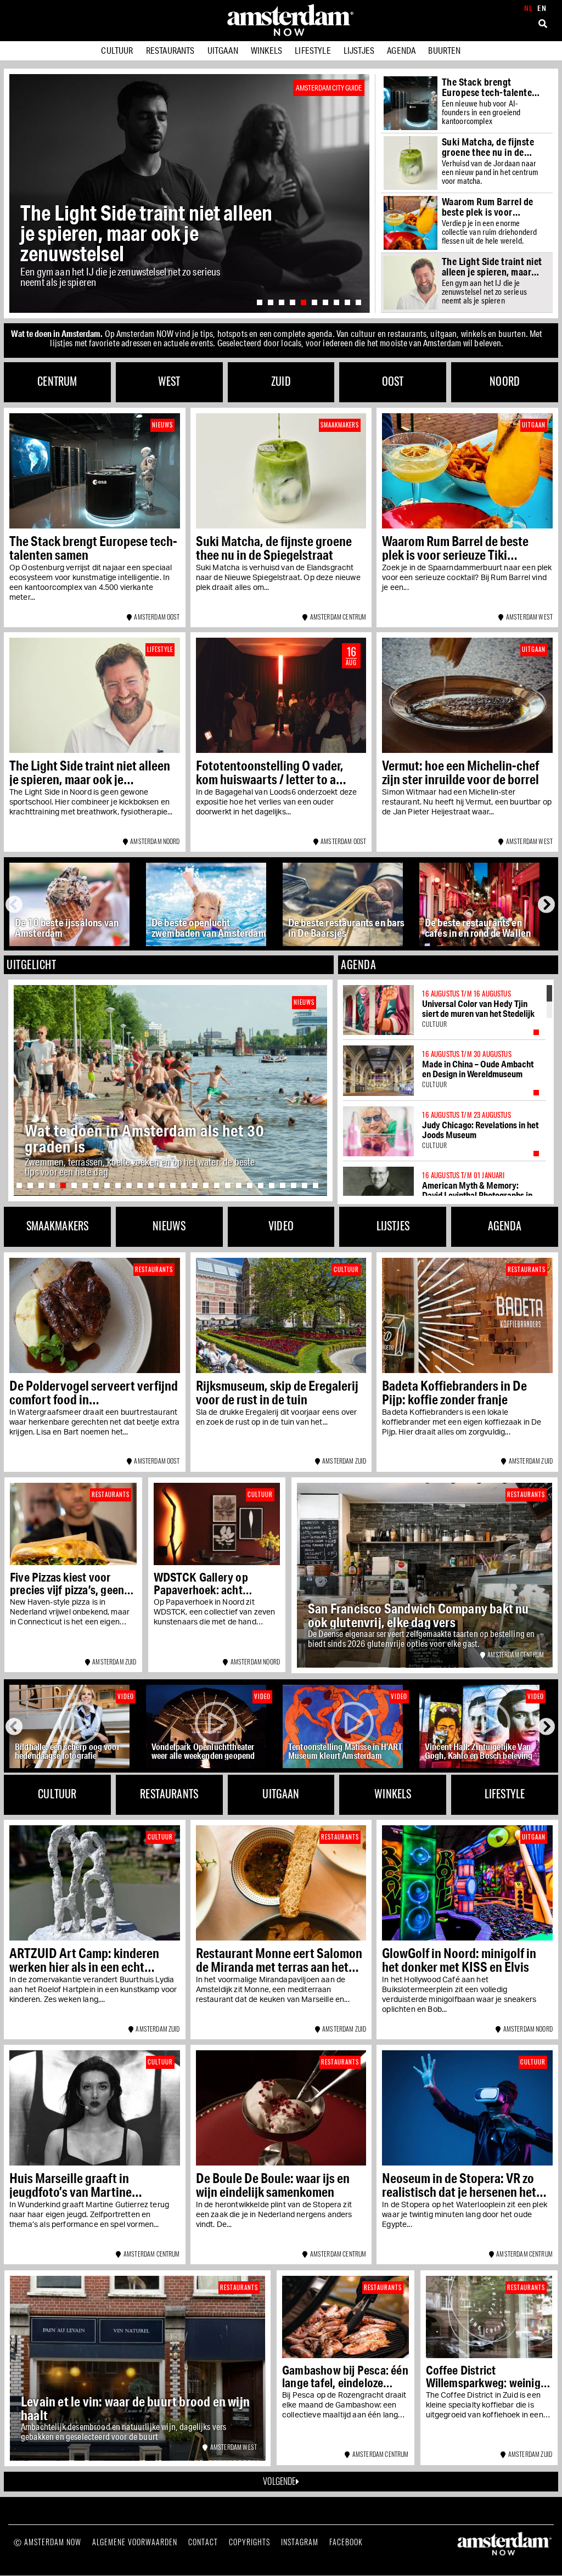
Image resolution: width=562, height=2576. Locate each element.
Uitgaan (223, 50)
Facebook (346, 2542)
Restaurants (170, 50)
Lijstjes (359, 50)
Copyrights (249, 2542)
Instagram (300, 2542)
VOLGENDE (279, 2481)
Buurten (444, 50)
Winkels (266, 50)
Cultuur (117, 50)
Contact (203, 2542)
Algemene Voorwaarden (135, 2542)
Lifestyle (313, 50)
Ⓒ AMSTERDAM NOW (47, 2542)
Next (547, 904)
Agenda (401, 50)
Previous (16, 904)
